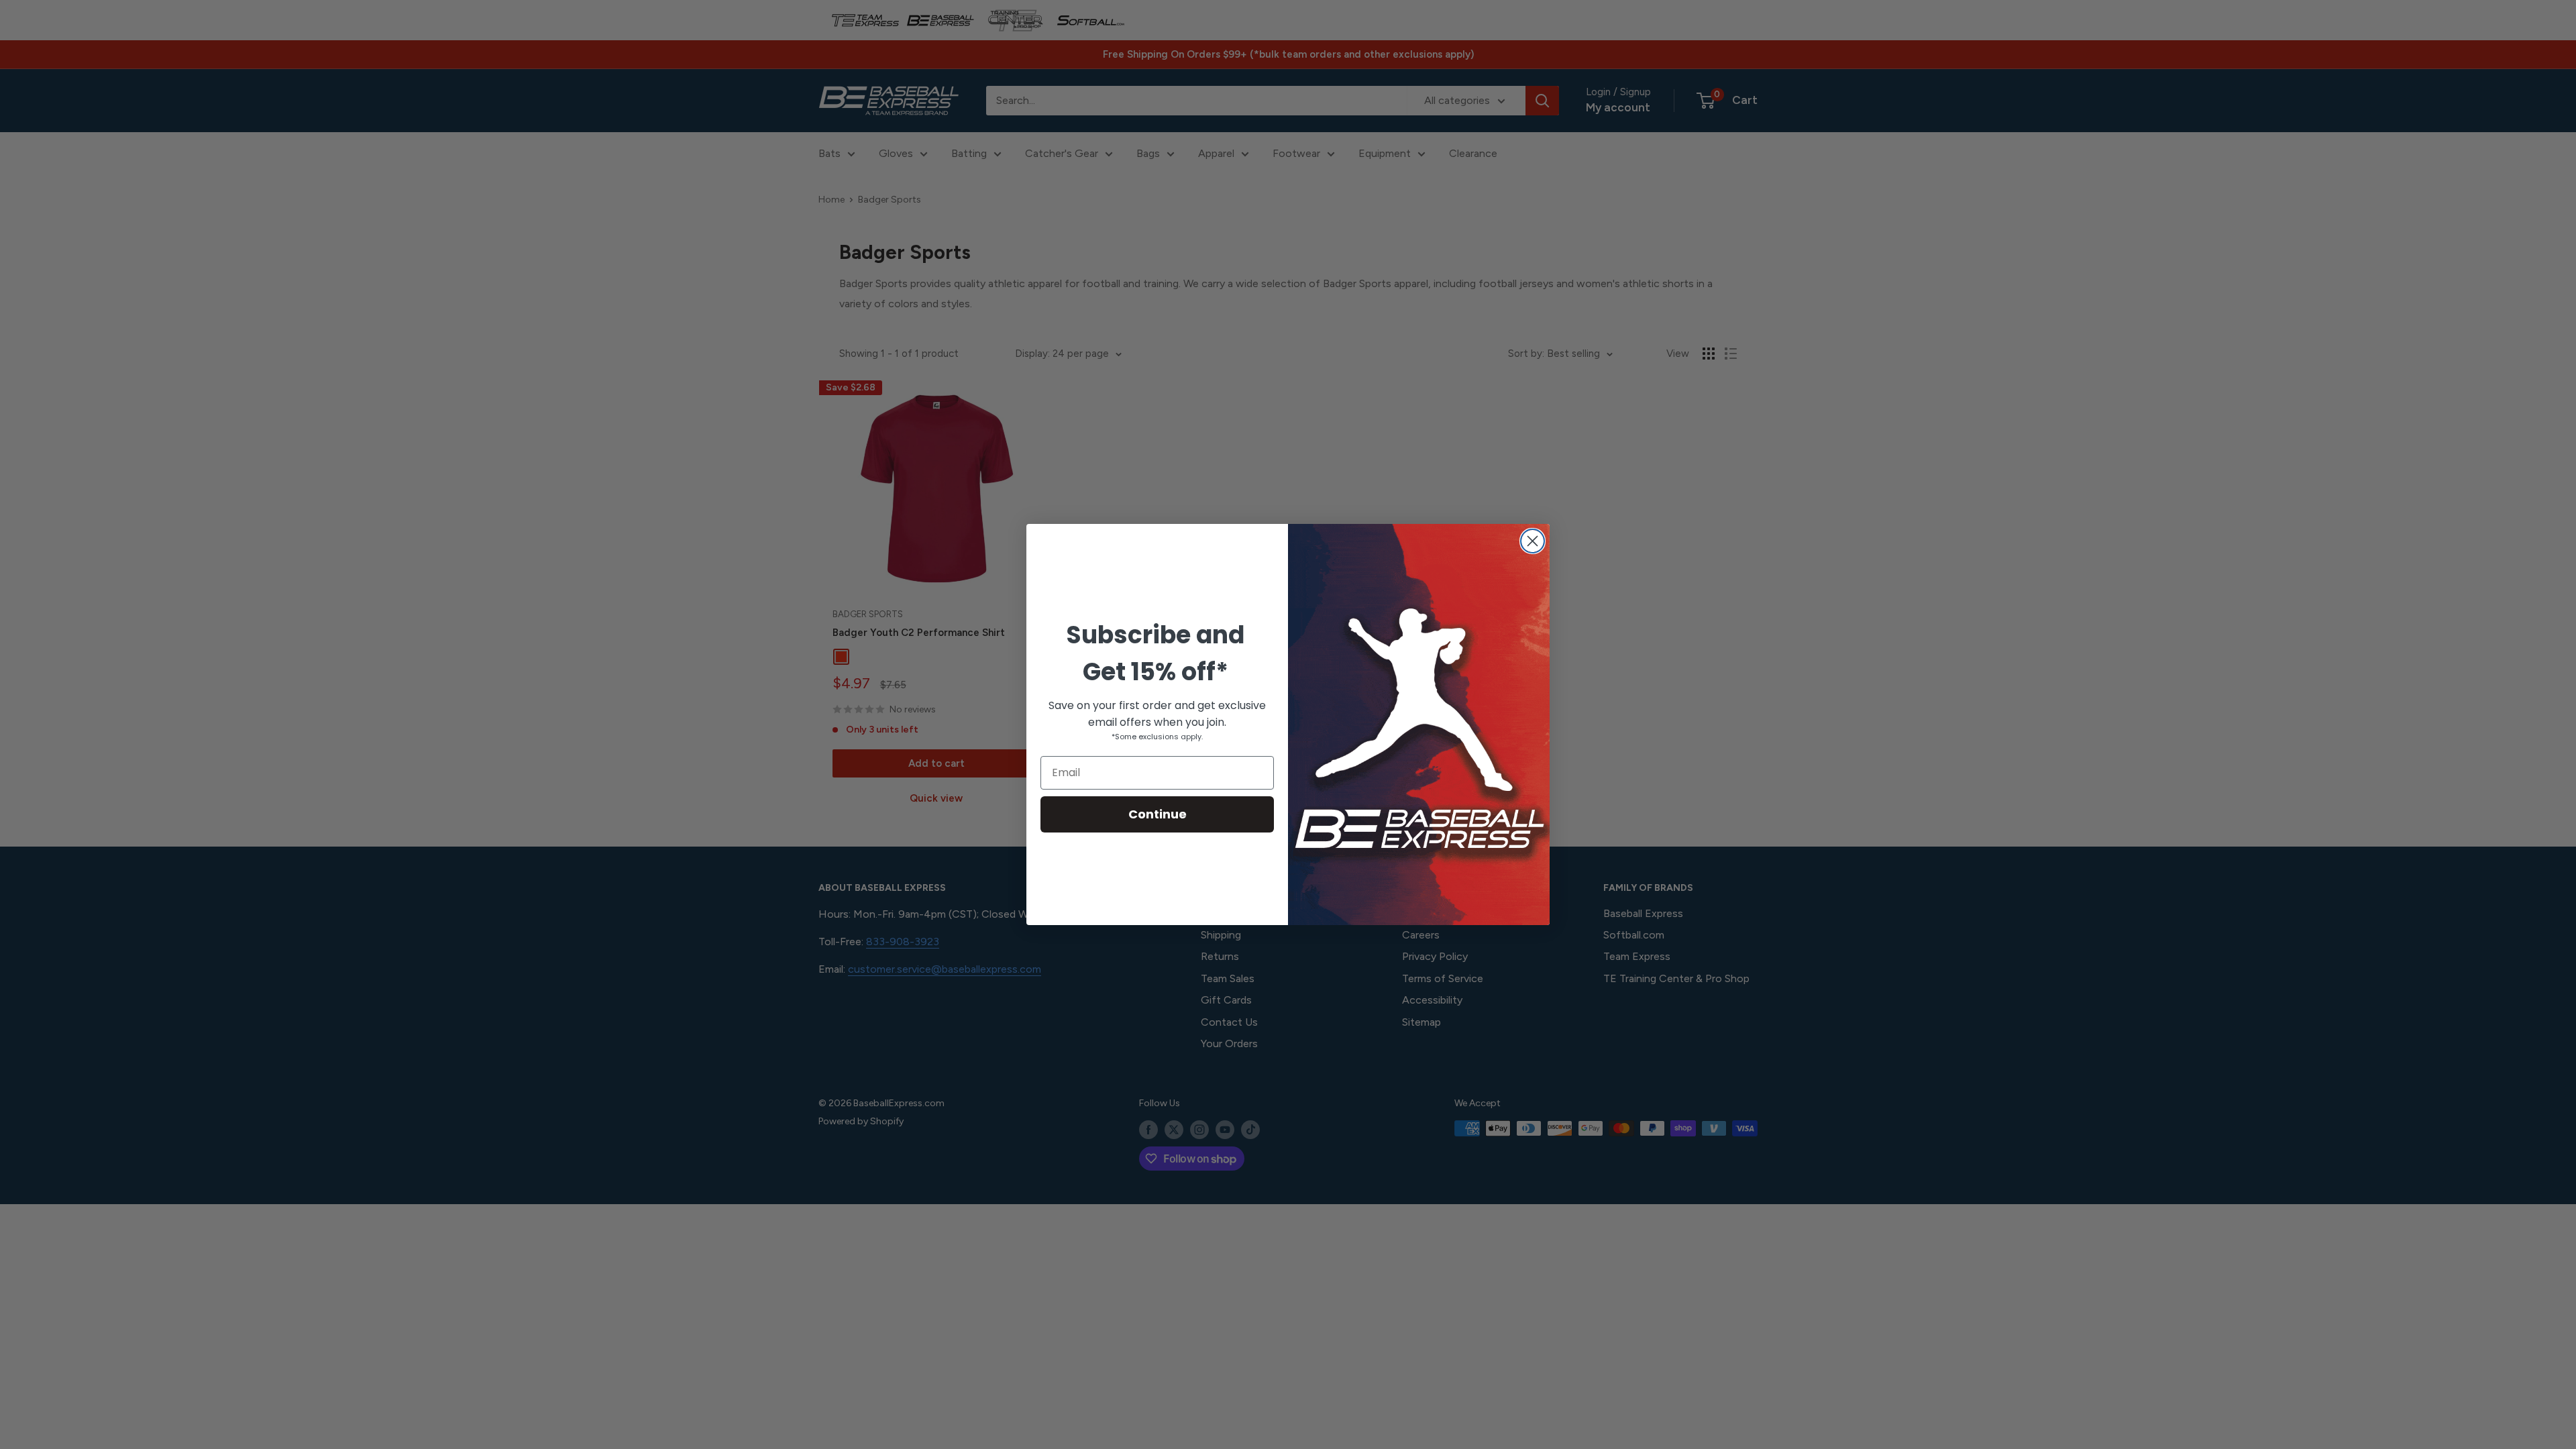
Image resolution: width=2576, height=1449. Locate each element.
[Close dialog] (1533, 541)
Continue (1158, 814)
